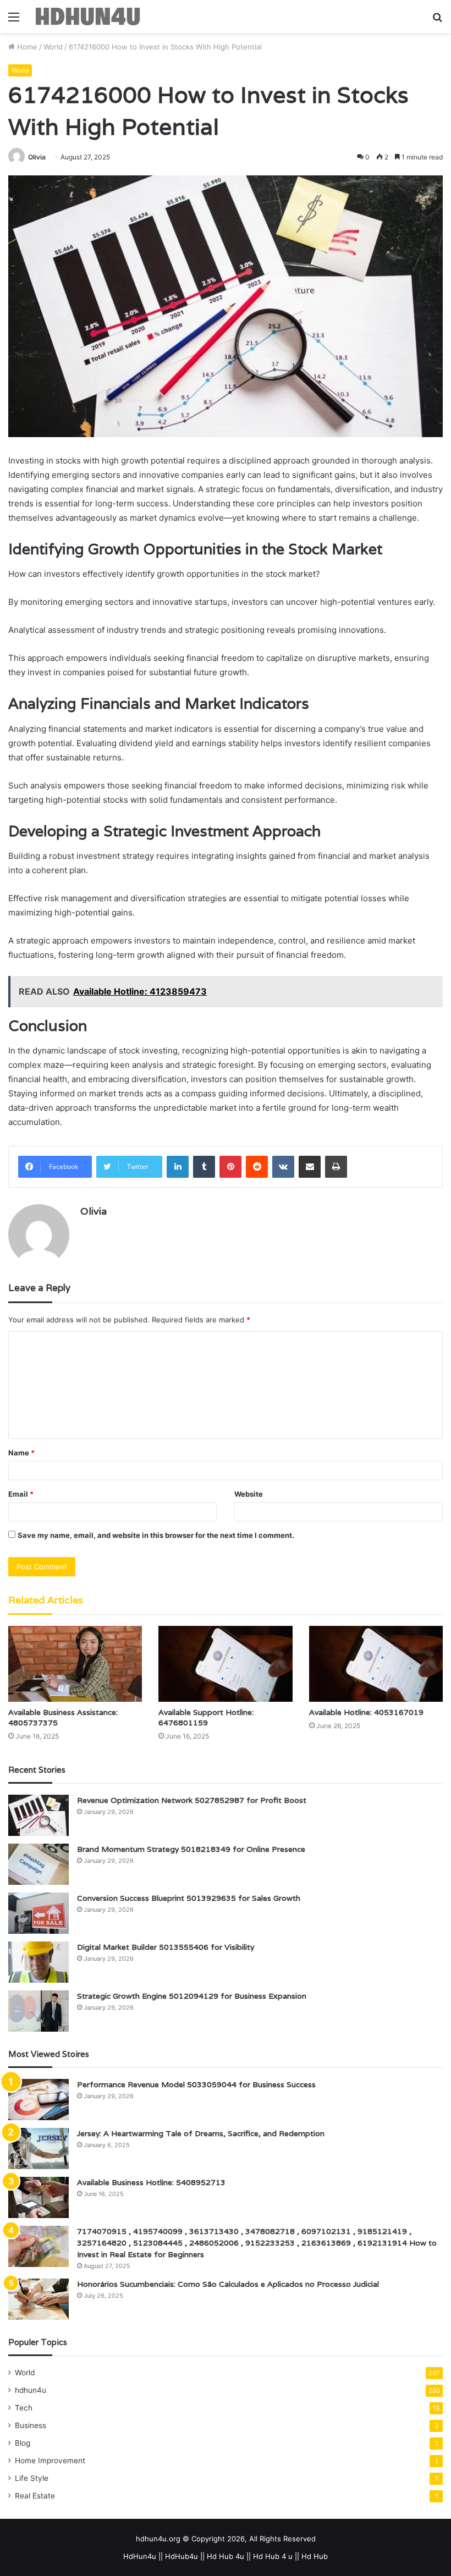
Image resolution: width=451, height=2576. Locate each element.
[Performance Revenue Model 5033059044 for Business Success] (38, 2100)
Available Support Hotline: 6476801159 (206, 1717)
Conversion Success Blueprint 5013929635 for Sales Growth (189, 1898)
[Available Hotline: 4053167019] (376, 1664)
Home (26, 47)
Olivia (37, 157)
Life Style (32, 2478)
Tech (24, 2408)
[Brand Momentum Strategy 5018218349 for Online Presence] (38, 1864)
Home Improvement (50, 2461)
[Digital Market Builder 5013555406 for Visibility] (38, 1962)
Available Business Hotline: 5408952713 (151, 2182)
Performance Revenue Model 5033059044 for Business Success (196, 2084)
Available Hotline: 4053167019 (366, 1712)
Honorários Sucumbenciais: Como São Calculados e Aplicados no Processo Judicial (228, 2284)
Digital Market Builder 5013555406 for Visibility (166, 1947)
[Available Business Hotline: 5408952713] (38, 2197)
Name (21, 1453)
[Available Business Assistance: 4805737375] (75, 1664)
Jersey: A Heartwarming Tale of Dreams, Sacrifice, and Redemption (201, 2133)
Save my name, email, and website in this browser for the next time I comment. (156, 1535)
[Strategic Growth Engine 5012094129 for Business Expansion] (38, 2011)
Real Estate (35, 2496)
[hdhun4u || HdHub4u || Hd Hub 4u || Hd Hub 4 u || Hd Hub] (88, 16)
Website (249, 1494)
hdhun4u (31, 2390)
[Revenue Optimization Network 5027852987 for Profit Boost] (38, 1815)
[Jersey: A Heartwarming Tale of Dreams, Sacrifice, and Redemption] (38, 2148)
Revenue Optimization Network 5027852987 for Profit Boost (192, 1800)
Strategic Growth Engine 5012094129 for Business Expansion (192, 1996)
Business (31, 2425)
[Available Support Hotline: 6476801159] (225, 1664)
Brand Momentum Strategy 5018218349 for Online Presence (191, 1849)
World (53, 47)
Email (21, 1494)
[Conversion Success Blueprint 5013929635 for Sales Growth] (38, 1913)
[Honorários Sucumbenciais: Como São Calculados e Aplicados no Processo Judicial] (38, 2299)
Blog (23, 2443)
